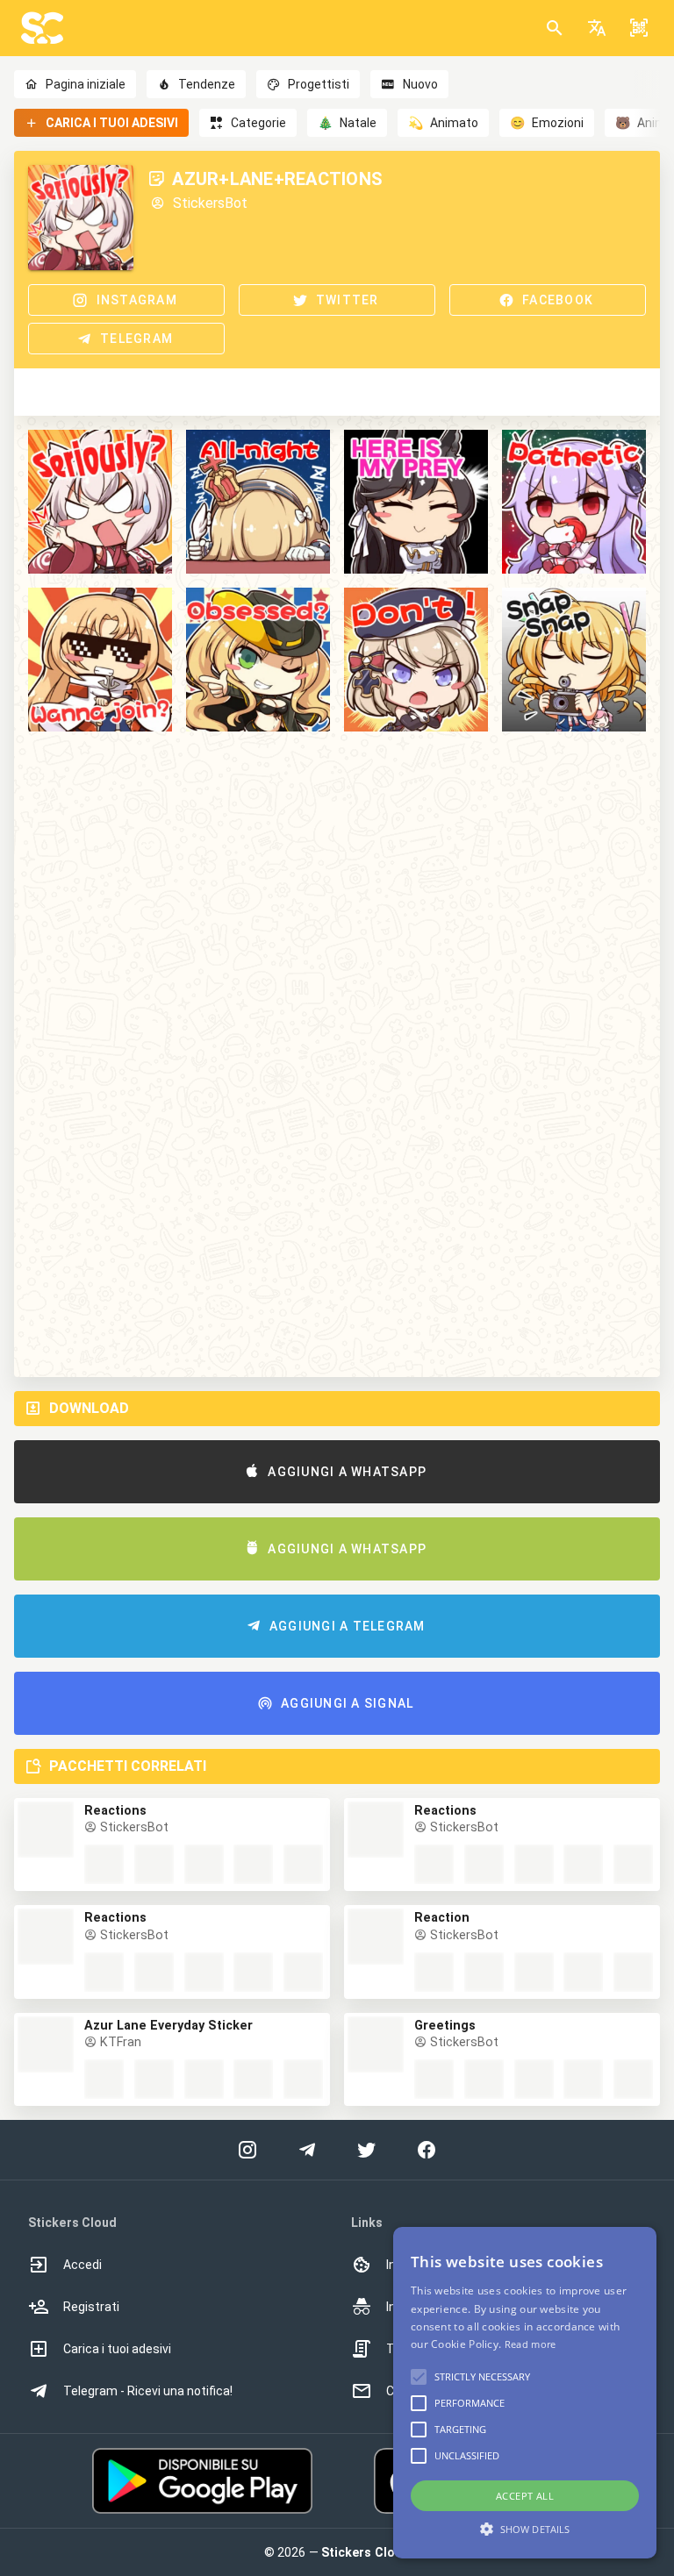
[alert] (525, 2393)
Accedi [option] (82, 2265)
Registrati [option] (91, 2307)
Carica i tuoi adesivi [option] (117, 2349)
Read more (531, 2344)
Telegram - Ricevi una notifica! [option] (148, 2391)
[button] (597, 28)
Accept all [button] (525, 2496)
